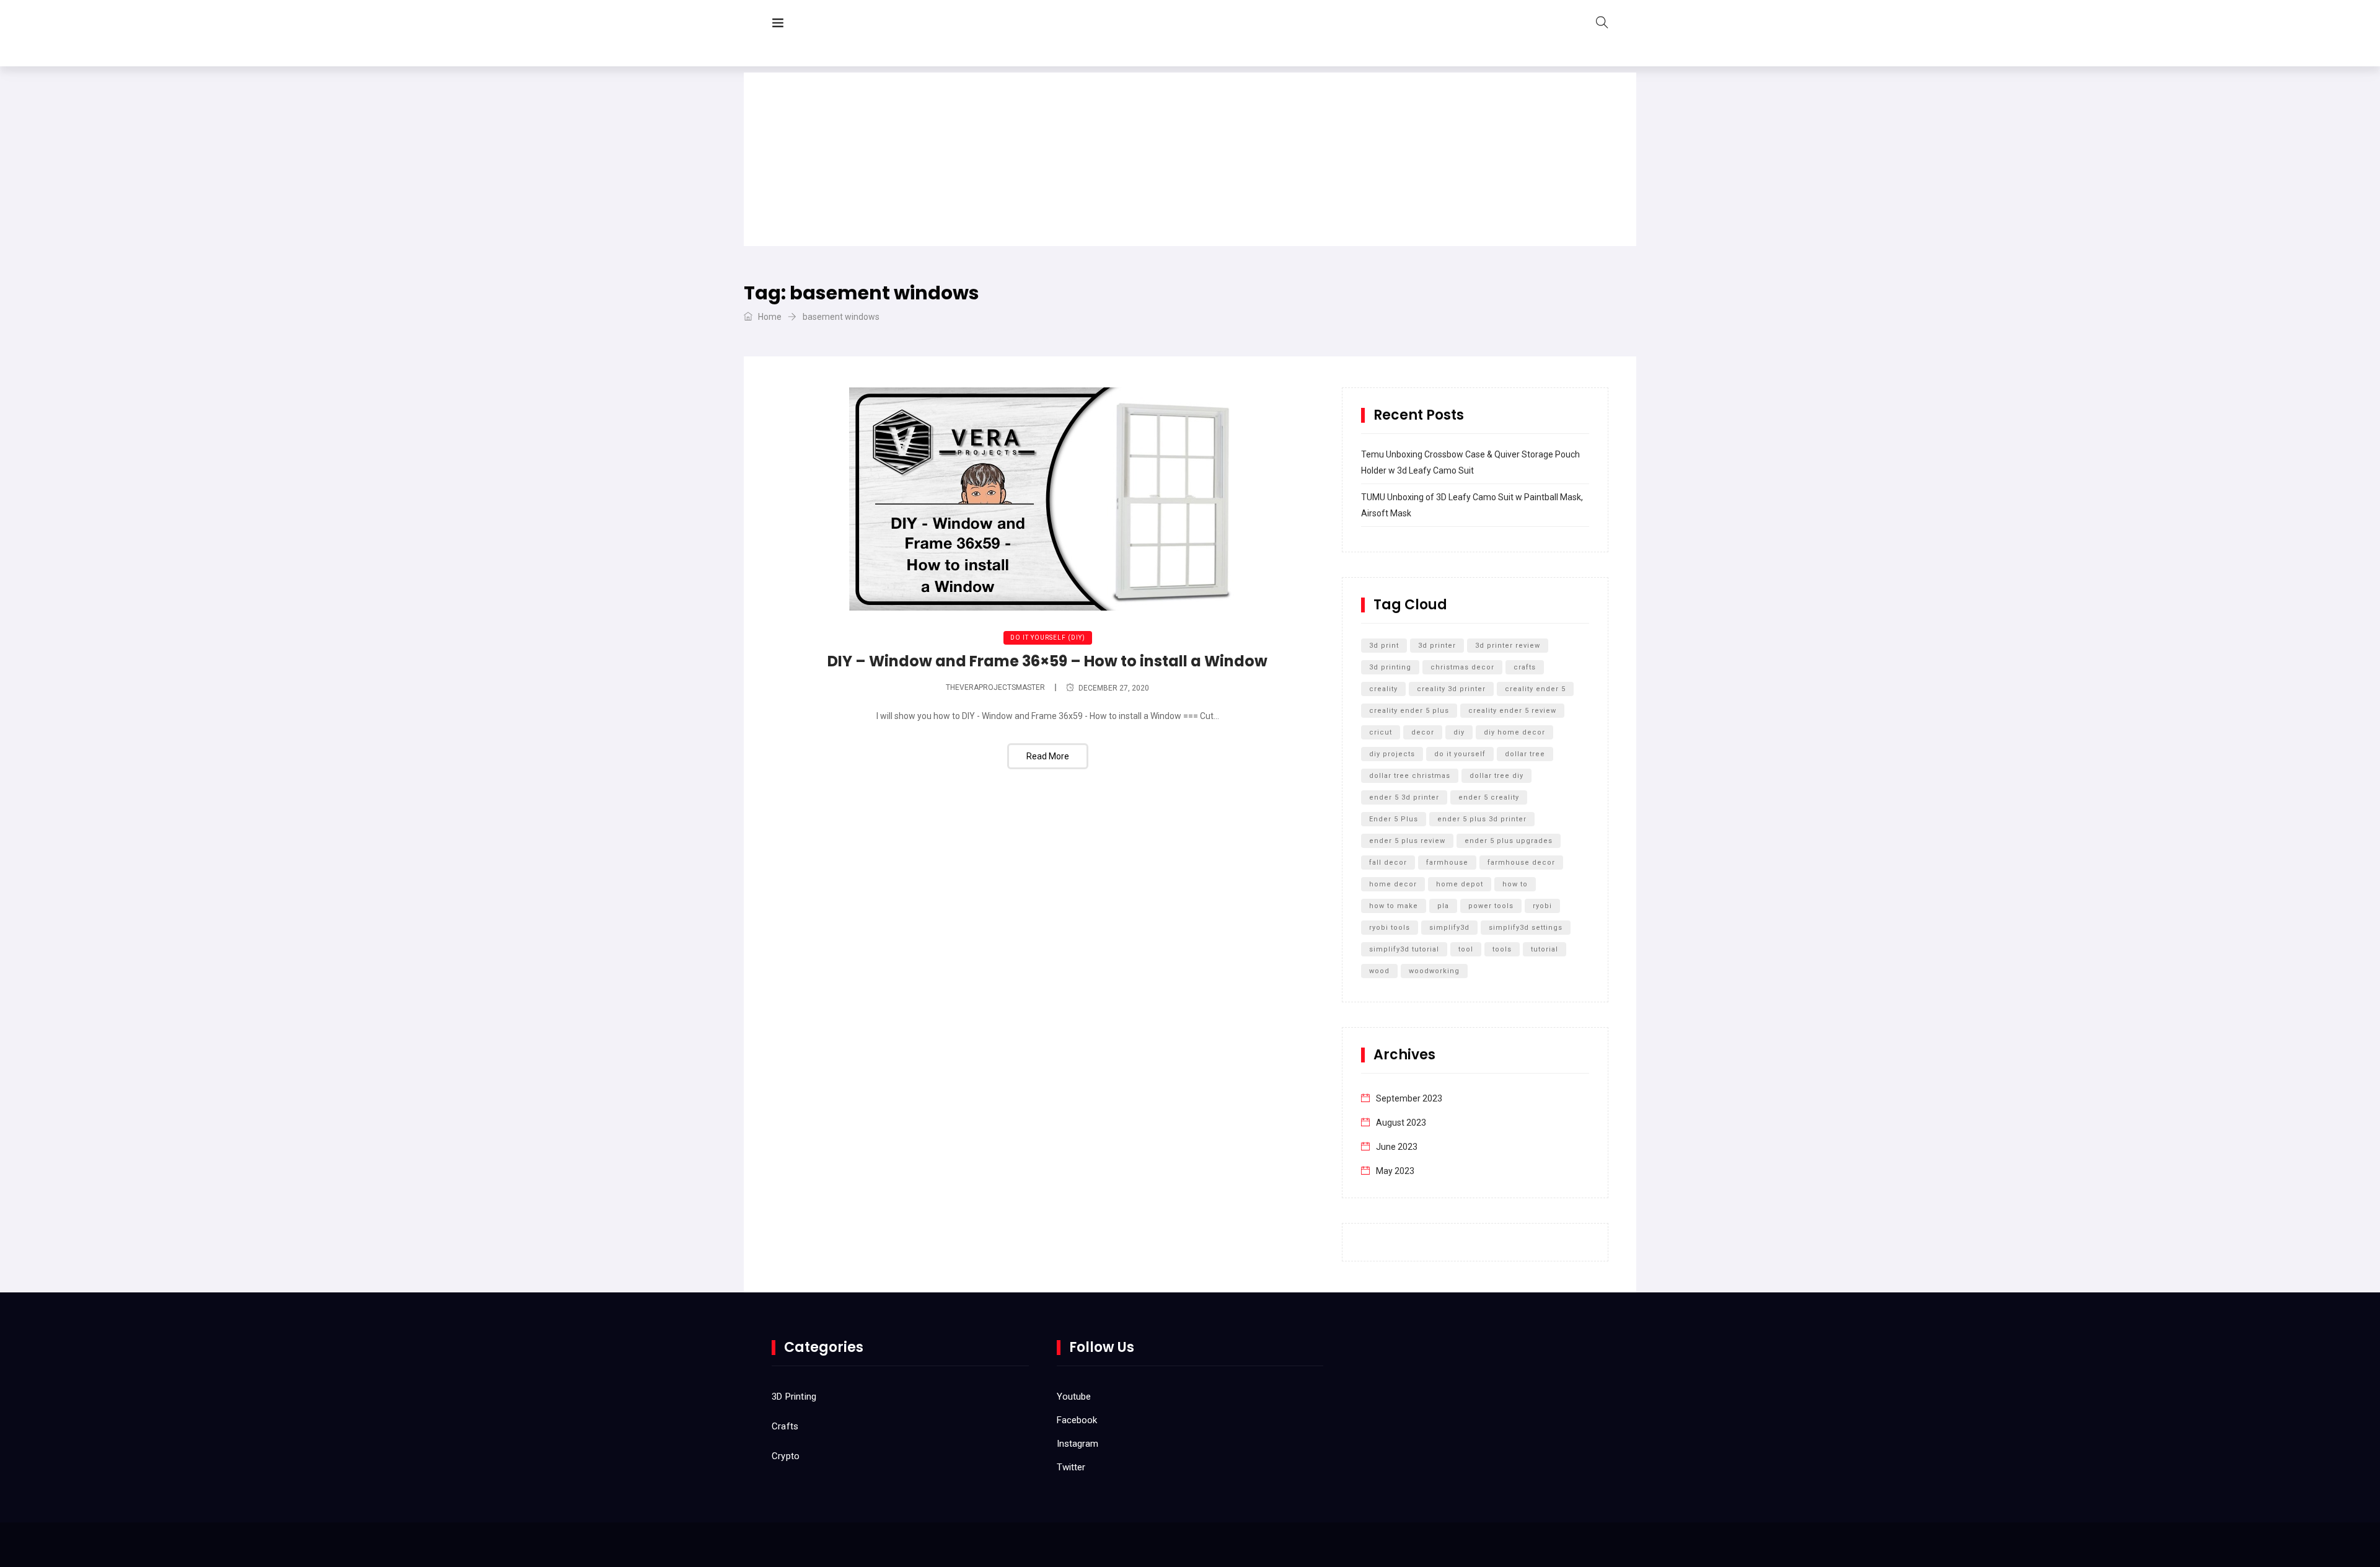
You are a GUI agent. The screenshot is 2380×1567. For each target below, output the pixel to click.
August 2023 (1401, 1123)
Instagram (1078, 1444)
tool (1466, 949)
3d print (1384, 646)
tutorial (1545, 949)
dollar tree (1525, 754)
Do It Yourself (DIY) (1048, 638)
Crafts (785, 1426)
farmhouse (1447, 863)
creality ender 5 (1535, 689)
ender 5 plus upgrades (1509, 841)
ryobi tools (1390, 928)
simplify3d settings (1526, 928)
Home (769, 317)
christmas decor (1462, 667)
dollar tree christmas (1410, 776)
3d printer (1437, 646)
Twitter (1071, 1467)
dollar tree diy (1496, 776)
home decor (1393, 884)
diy (1459, 732)
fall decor (1388, 863)
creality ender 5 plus (1409, 711)
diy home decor (1514, 732)
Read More (1048, 756)
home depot (1460, 884)
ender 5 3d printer (1404, 797)
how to (1515, 884)
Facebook (1077, 1420)
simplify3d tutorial (1404, 949)
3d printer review (1508, 646)
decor (1423, 732)
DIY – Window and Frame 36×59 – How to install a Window (1047, 661)
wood (1379, 971)
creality (1383, 689)
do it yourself (1460, 754)
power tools (1491, 906)
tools (1502, 949)
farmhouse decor (1521, 863)
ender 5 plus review (1407, 841)
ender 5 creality (1489, 797)
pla (1443, 906)
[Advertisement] (1190, 159)
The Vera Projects (864, 25)
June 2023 (1397, 1147)
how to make (1394, 906)
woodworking (1434, 971)
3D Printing (794, 1397)
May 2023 (1395, 1171)
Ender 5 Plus (1394, 819)
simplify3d (1449, 928)
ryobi (1542, 906)
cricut (1381, 732)
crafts (1525, 667)
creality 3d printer (1451, 689)
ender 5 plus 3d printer (1482, 819)
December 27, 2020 (1114, 688)
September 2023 (1409, 1098)
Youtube (1074, 1397)
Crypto (786, 1456)
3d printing (1390, 667)
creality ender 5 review (1512, 711)
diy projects (1392, 754)
